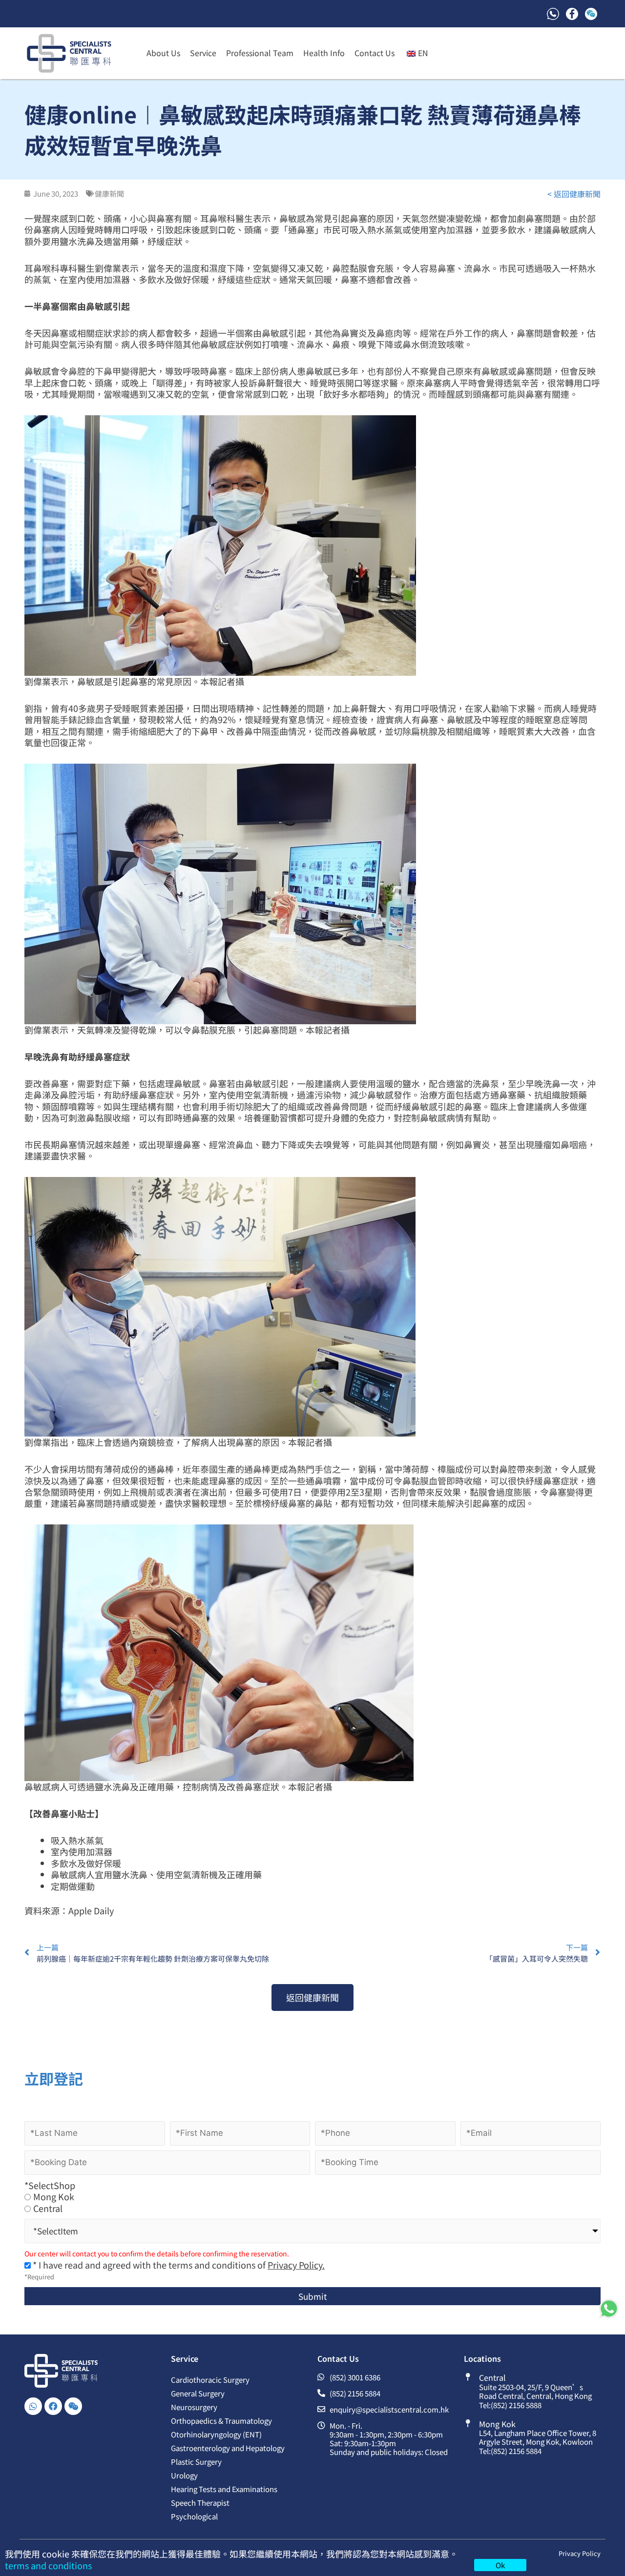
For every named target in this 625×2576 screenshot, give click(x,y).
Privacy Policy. (296, 2265)
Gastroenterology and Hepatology (228, 2448)
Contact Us (375, 53)
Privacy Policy (580, 2553)
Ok (500, 2565)
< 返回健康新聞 (574, 194)
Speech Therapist (200, 2503)
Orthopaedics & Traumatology (221, 2421)
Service (203, 53)
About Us (163, 53)
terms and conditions (48, 2565)
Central (48, 2208)
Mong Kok (54, 2197)
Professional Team (260, 53)
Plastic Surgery (196, 2462)
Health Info (324, 53)
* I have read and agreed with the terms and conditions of (178, 2265)
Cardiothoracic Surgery (210, 2380)
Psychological (194, 2516)
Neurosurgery (194, 2407)
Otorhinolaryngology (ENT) (216, 2434)
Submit (312, 2296)
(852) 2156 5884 (516, 2451)
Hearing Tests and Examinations (224, 2489)
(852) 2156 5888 (516, 2405)
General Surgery (198, 2393)
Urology (184, 2475)
